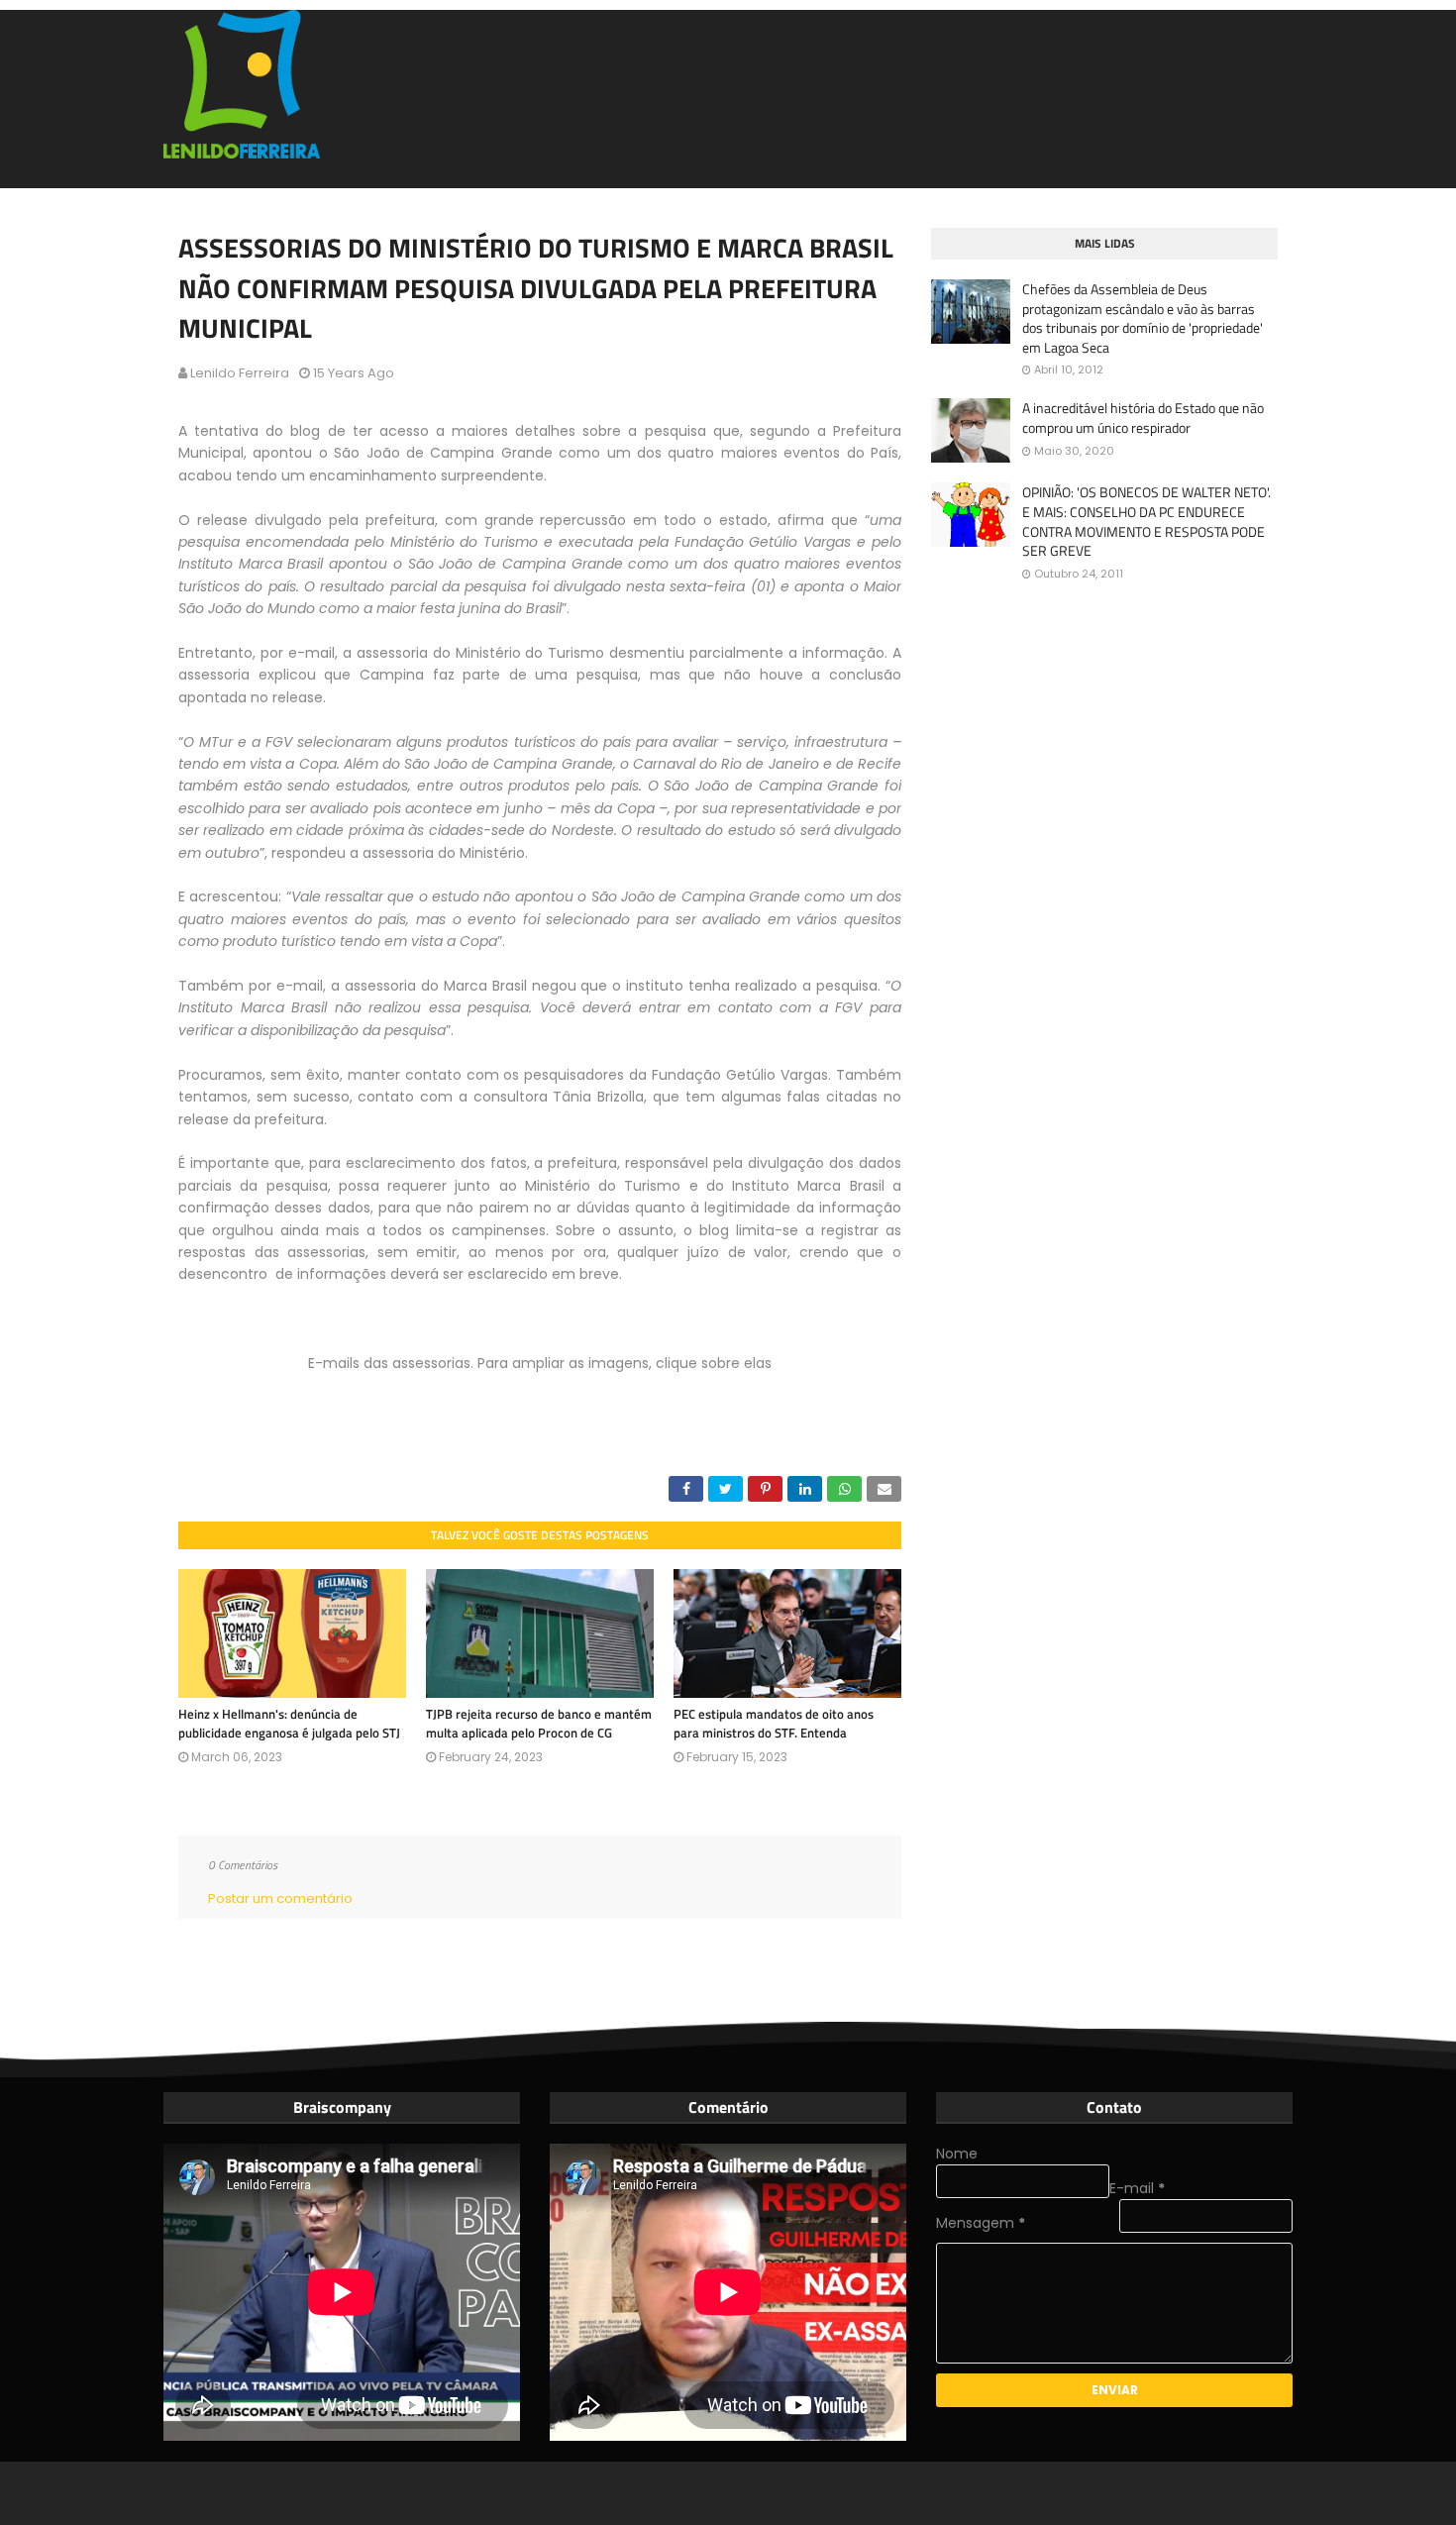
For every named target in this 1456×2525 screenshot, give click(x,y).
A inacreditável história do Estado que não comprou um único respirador (1143, 418)
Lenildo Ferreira (240, 373)
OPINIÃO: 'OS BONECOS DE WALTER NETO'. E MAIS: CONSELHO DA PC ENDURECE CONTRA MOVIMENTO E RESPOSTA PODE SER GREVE (1146, 521)
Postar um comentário (280, 1898)
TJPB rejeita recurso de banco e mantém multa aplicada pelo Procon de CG (539, 1724)
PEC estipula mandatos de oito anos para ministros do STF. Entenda (774, 1724)
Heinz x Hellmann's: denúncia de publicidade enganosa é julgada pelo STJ (289, 1724)
